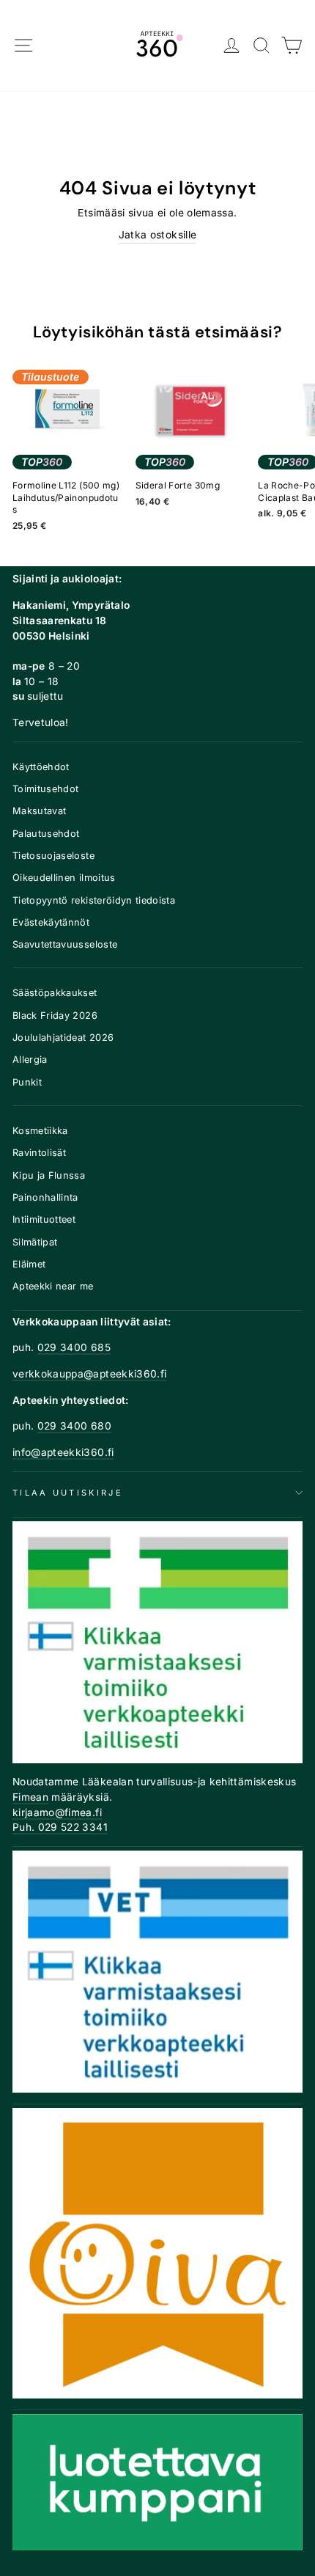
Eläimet (29, 1264)
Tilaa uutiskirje (68, 1493)
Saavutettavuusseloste (65, 944)
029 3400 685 (74, 1347)
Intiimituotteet (44, 1219)
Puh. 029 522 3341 (60, 1827)
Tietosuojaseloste (53, 856)
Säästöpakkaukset (55, 993)
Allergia (30, 1060)
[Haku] (262, 46)
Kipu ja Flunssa (49, 1175)
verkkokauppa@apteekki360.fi (89, 1374)
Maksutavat (39, 811)
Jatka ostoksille (158, 235)
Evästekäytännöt (51, 922)
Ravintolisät (39, 1153)
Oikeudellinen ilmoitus (64, 878)
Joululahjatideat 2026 (63, 1038)
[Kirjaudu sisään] (232, 46)
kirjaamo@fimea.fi (57, 1812)
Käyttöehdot (41, 767)
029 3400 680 (74, 1426)
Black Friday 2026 (55, 1016)
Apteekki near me (53, 1286)
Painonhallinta (45, 1197)
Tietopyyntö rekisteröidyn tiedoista (94, 900)
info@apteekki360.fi (63, 1452)
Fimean (30, 1797)
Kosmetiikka (40, 1131)
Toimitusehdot (46, 789)
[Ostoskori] (292, 46)
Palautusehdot (46, 834)
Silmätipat (35, 1242)
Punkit (27, 1082)
